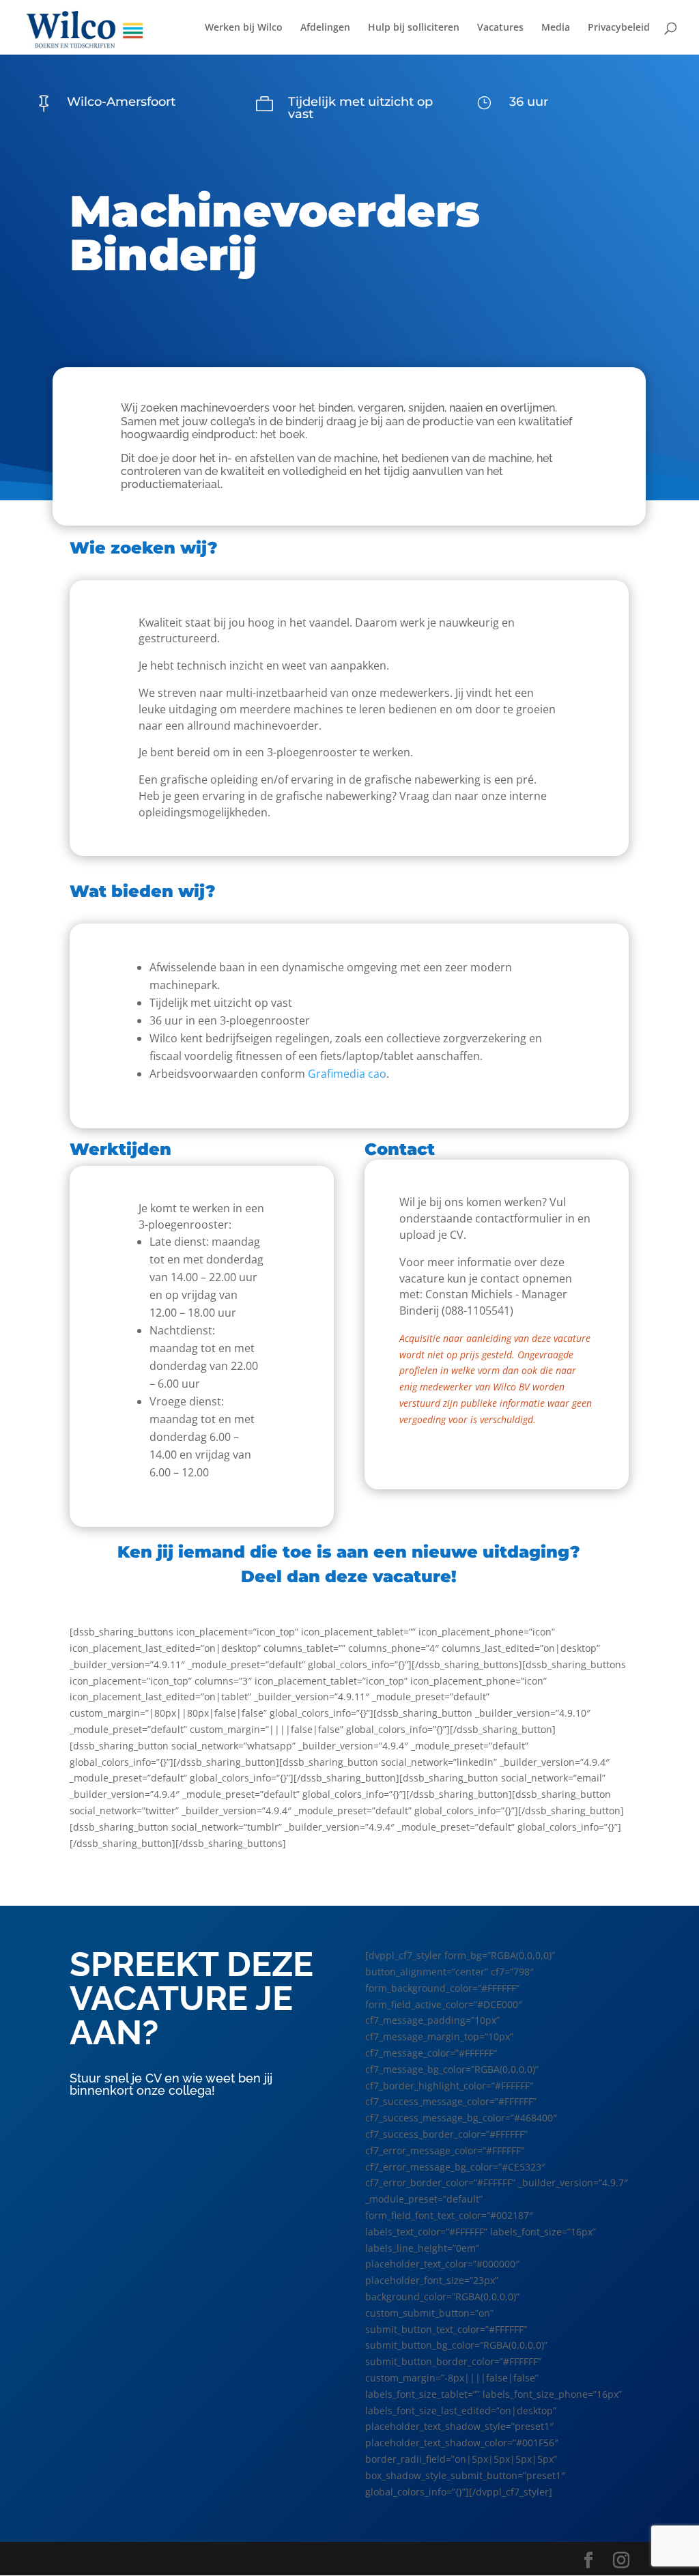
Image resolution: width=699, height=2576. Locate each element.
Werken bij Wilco (244, 28)
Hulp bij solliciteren (414, 28)
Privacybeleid (619, 28)
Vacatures (500, 28)
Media (556, 28)
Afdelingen (325, 28)
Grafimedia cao (347, 1074)
